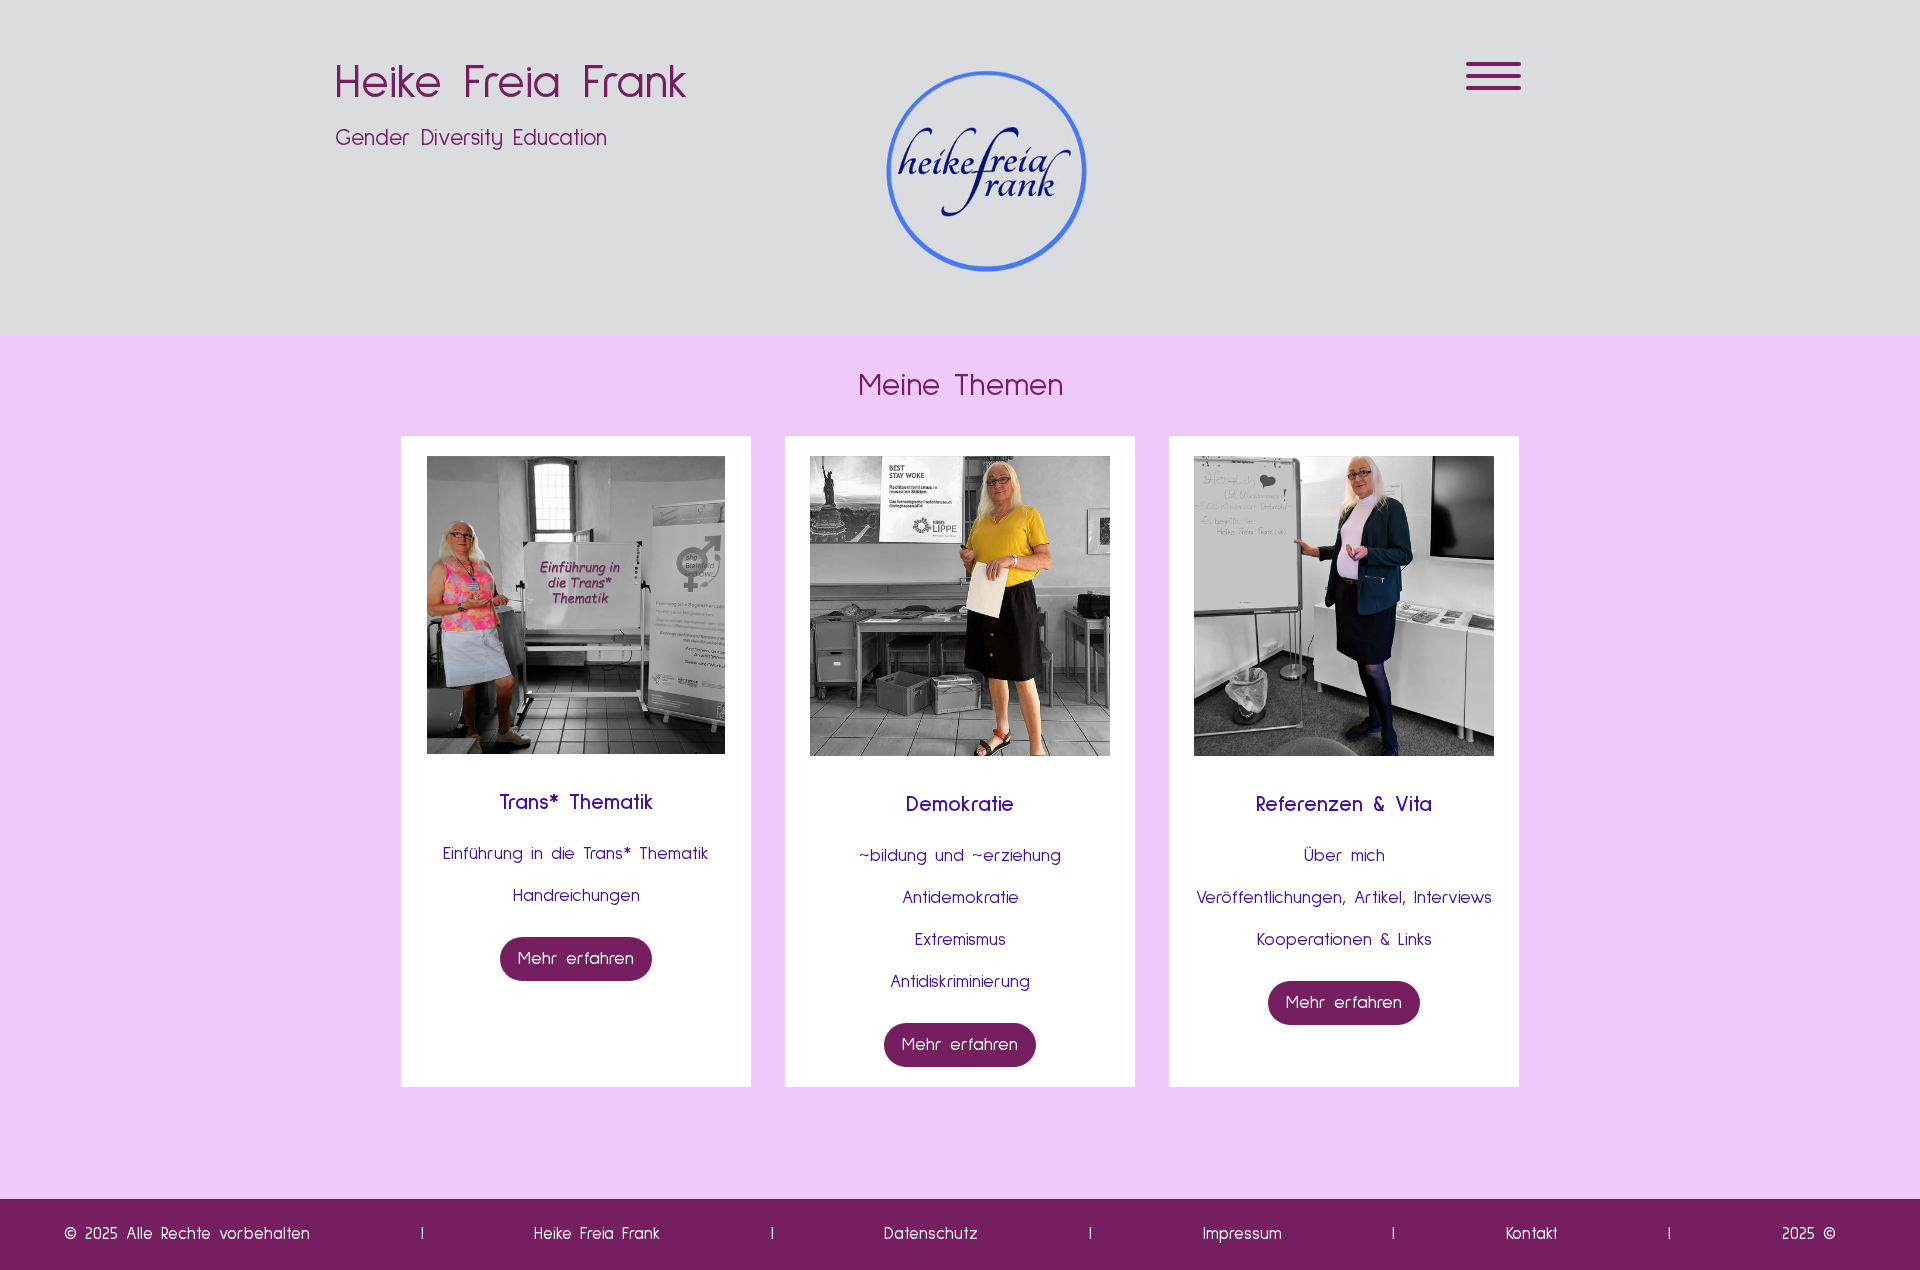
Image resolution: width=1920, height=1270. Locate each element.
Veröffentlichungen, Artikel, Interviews (1344, 898)
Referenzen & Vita (1344, 805)
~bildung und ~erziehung (960, 856)
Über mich (1344, 856)
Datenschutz (931, 1234)
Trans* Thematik (576, 803)
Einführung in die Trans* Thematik (576, 854)
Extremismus (960, 940)
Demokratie (960, 805)
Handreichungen (576, 896)
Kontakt (1532, 1234)
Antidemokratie (960, 898)
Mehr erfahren (576, 959)
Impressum (1242, 1234)
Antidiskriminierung (960, 982)
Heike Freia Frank (597, 1234)
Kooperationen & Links (1344, 940)
